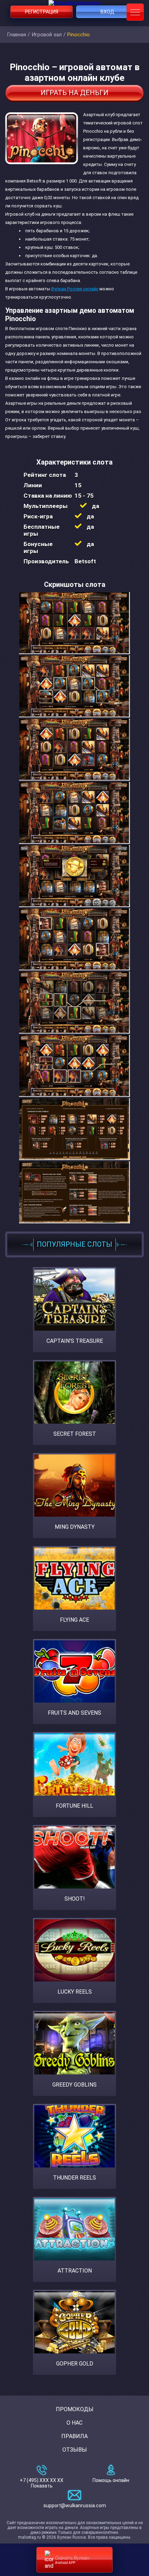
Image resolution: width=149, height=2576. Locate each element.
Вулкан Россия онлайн (75, 289)
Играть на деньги (74, 93)
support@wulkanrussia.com (75, 2505)
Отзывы (75, 2450)
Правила (74, 2436)
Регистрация (42, 12)
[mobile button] (135, 12)
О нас (74, 2423)
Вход (107, 12)
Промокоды (75, 2409)
